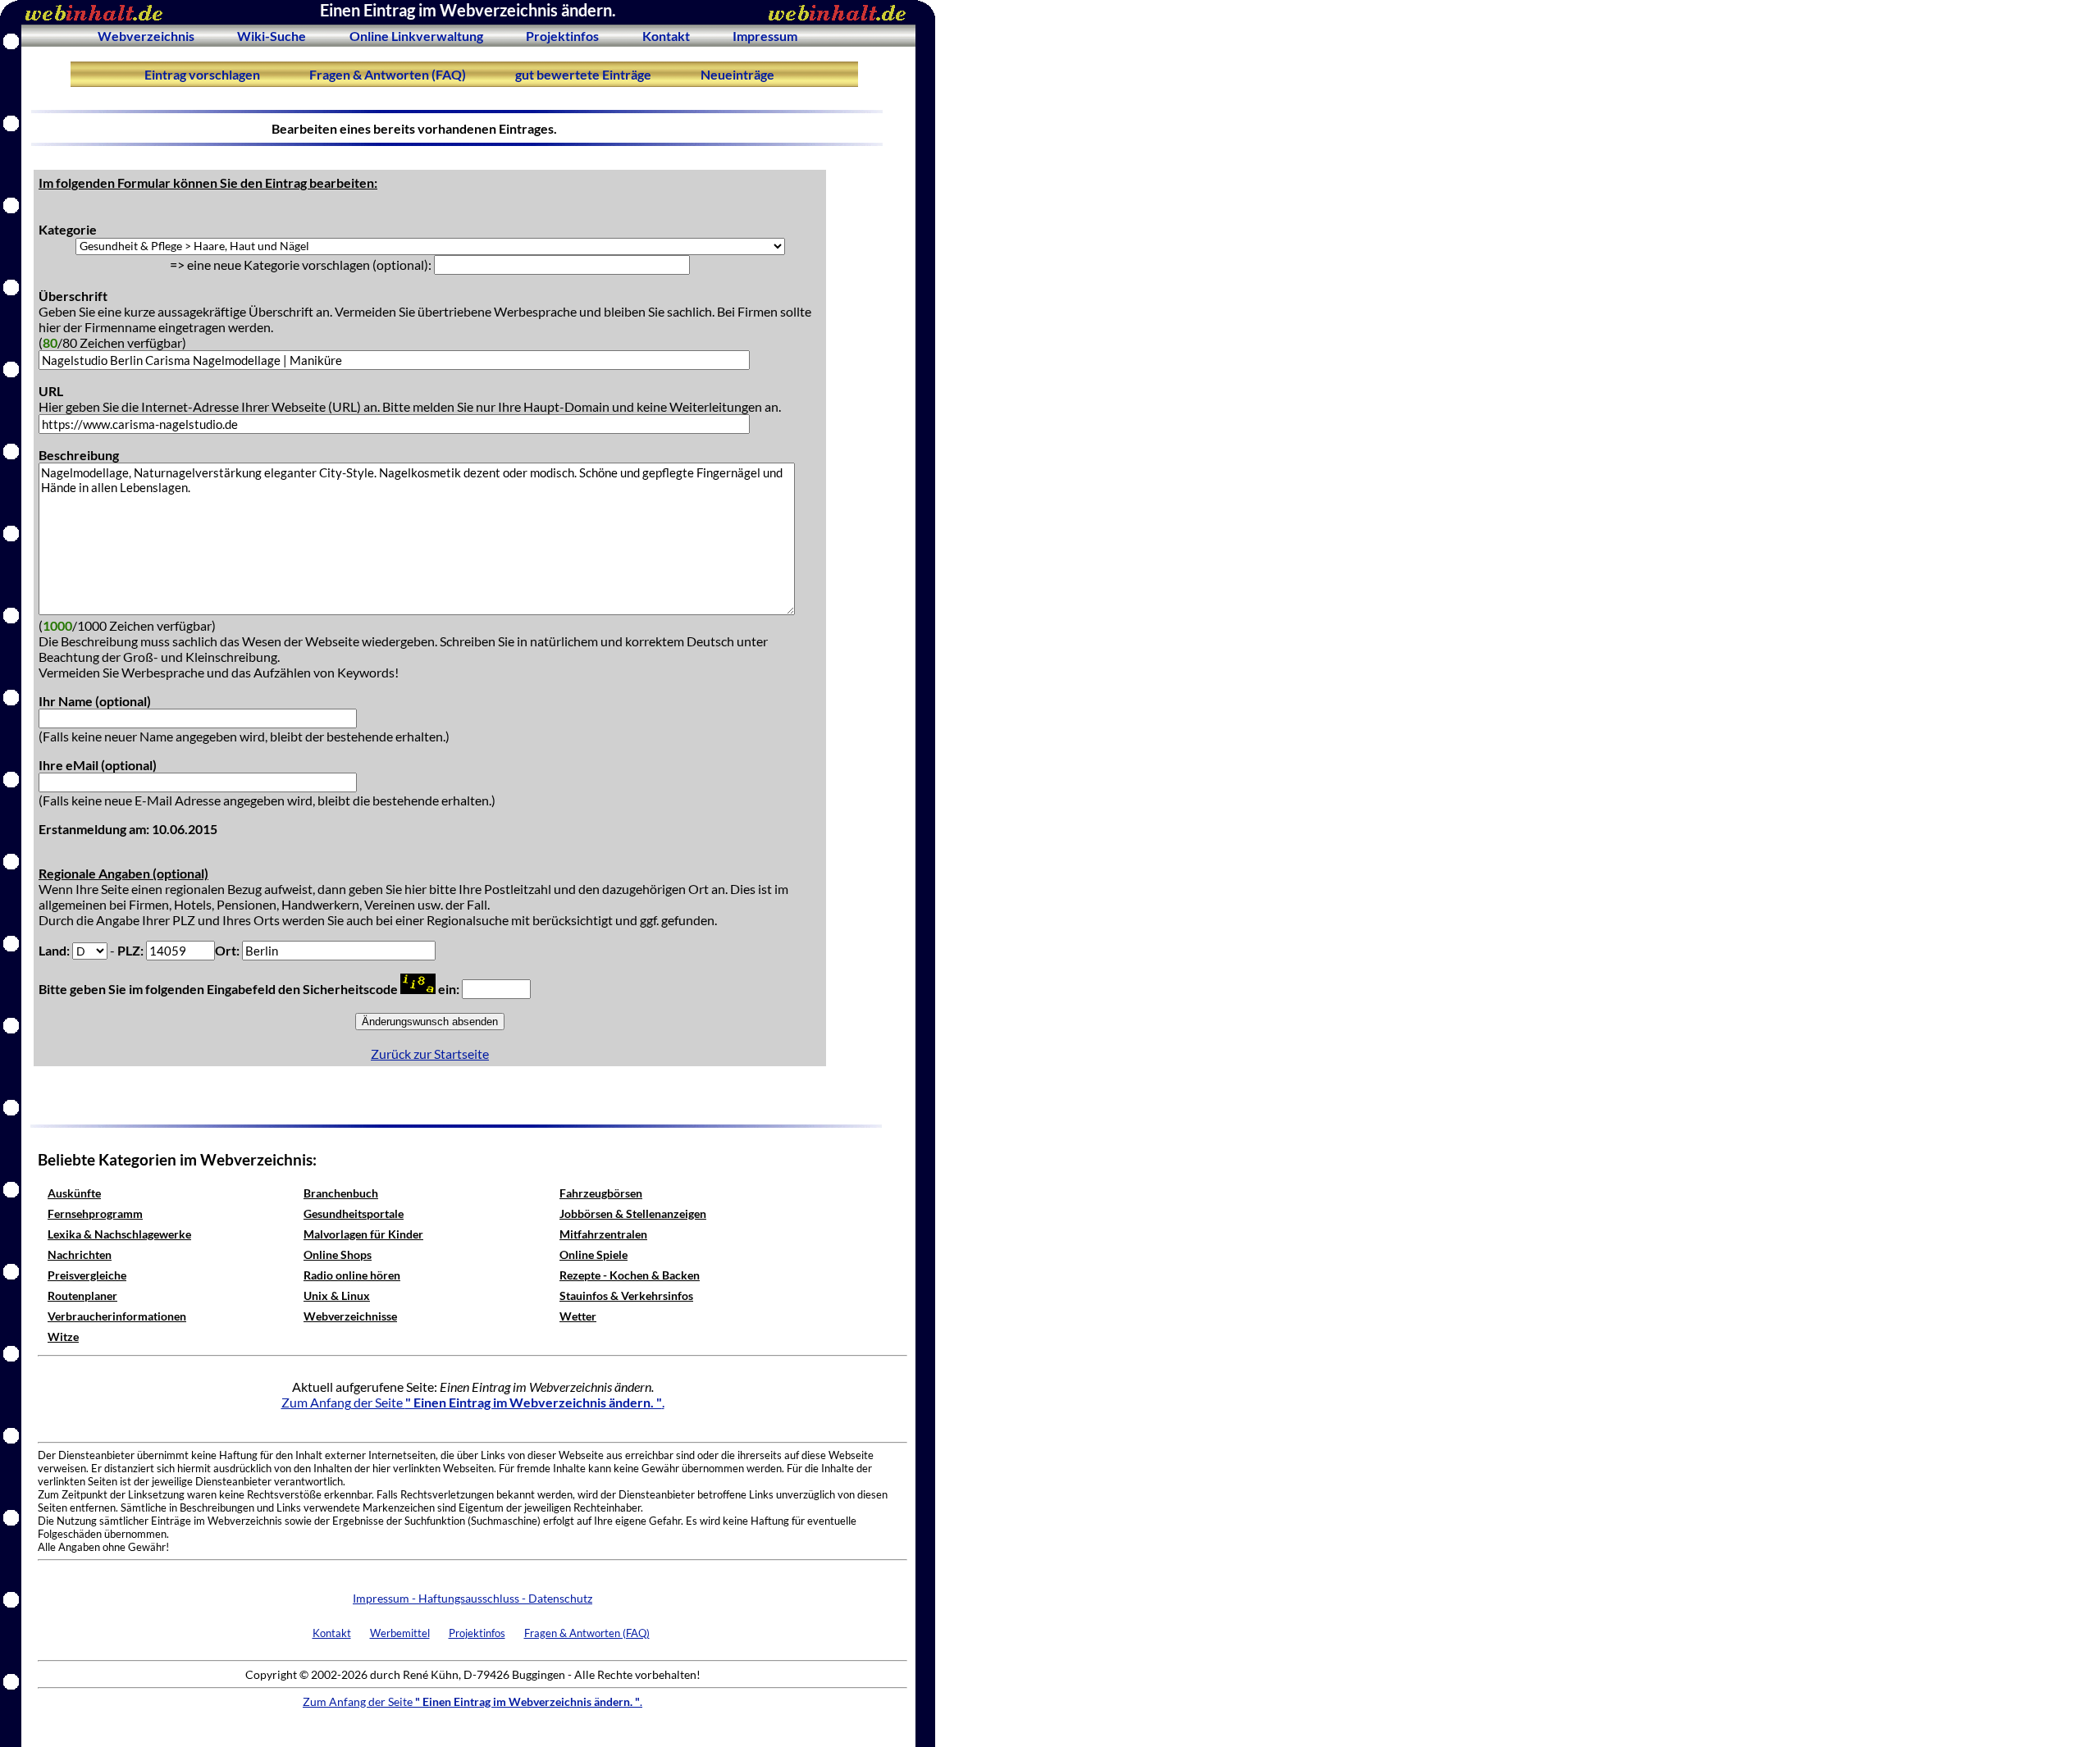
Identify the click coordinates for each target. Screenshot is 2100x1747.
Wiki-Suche (272, 36)
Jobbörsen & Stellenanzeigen (633, 1213)
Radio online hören (352, 1275)
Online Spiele (593, 1254)
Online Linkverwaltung (416, 36)
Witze (63, 1336)
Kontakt (666, 36)
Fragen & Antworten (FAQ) (388, 74)
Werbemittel (400, 1633)
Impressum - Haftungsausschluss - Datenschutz (472, 1598)
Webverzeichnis (146, 36)
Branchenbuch (341, 1193)
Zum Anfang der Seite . (473, 1402)
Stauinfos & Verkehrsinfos (626, 1295)
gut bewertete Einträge (583, 74)
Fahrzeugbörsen (601, 1193)
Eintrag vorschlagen (202, 74)
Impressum (765, 36)
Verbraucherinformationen (117, 1316)
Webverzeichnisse (350, 1316)
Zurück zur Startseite (430, 1054)
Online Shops (338, 1254)
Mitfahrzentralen (603, 1234)
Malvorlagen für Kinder (363, 1234)
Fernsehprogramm (95, 1213)
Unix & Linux (337, 1295)
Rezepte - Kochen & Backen (630, 1275)
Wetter (578, 1316)
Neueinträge (737, 74)
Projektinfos (562, 36)
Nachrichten (80, 1254)
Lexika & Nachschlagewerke (119, 1234)
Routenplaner (82, 1295)
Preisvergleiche (87, 1275)
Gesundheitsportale (354, 1213)
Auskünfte (74, 1193)
